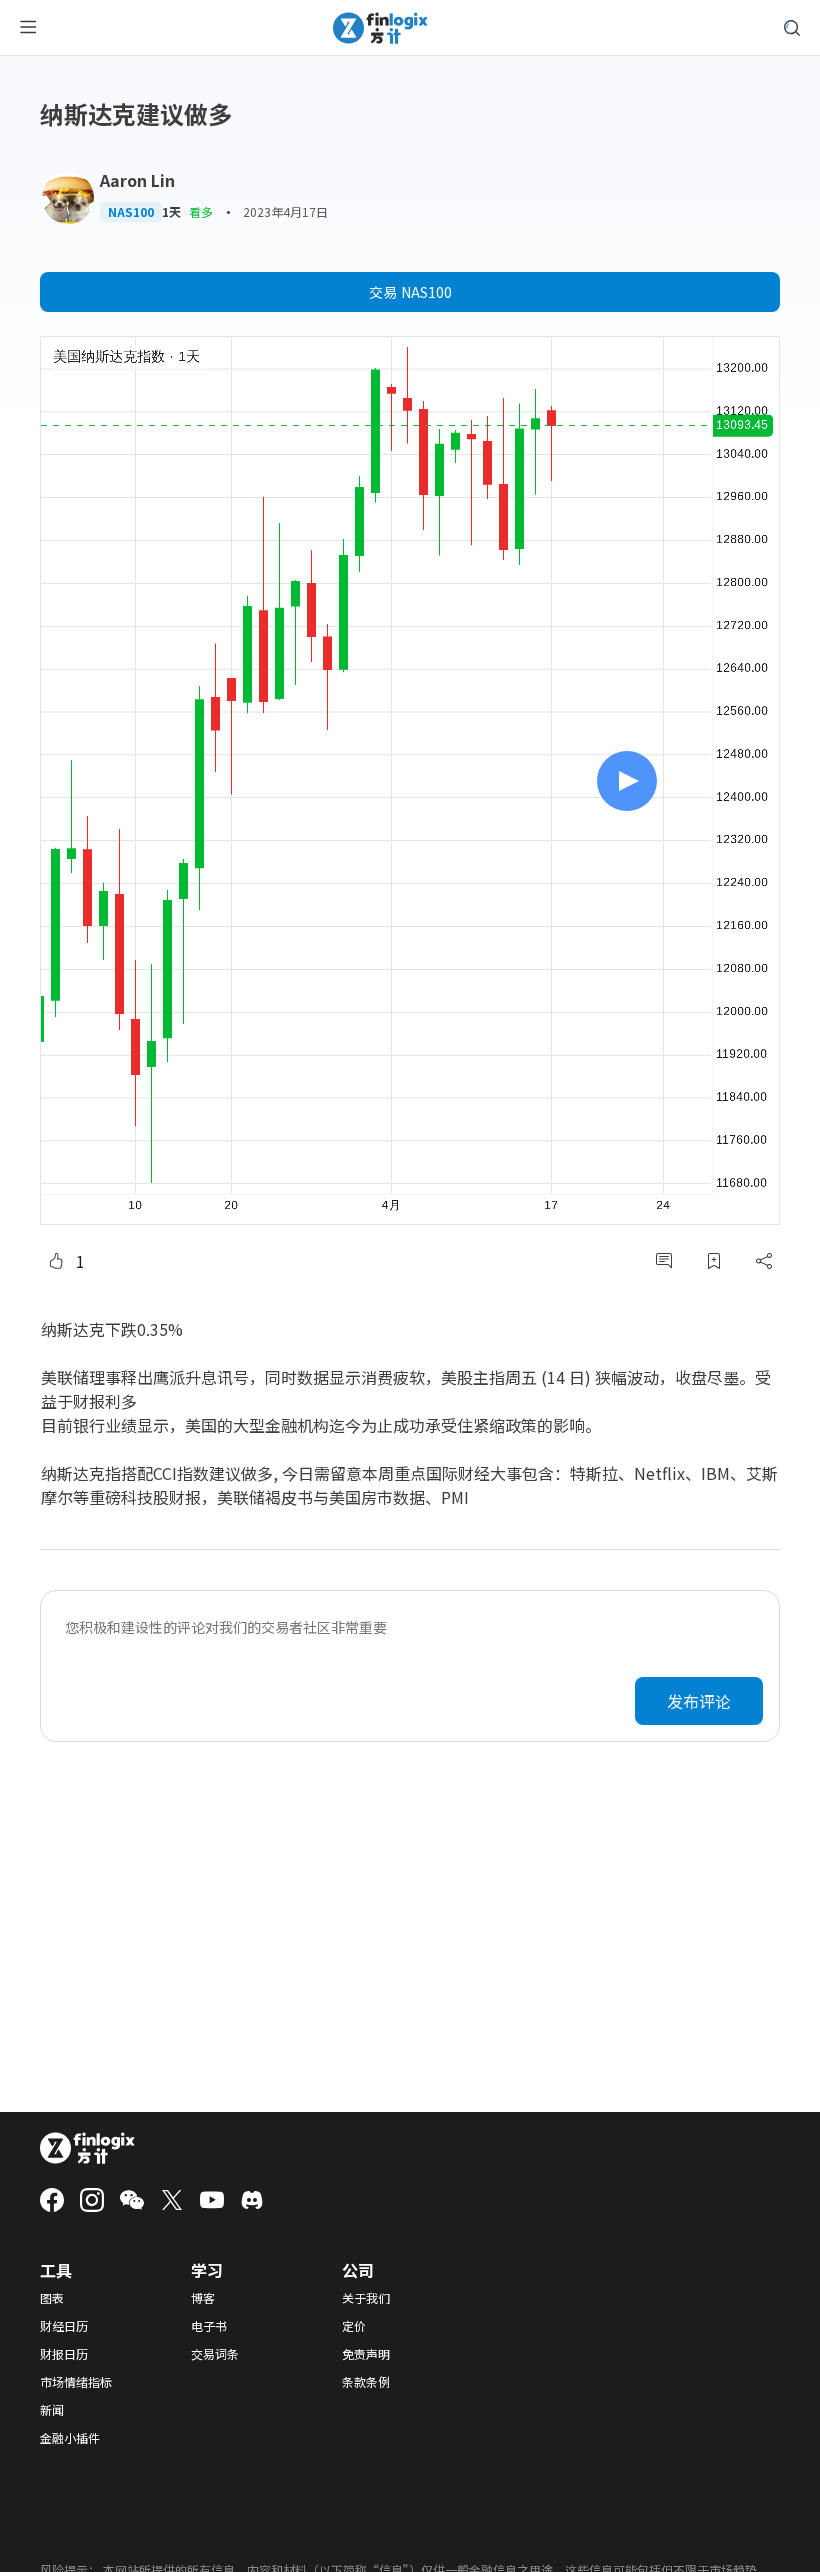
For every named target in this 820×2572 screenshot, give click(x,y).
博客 (203, 2298)
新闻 (52, 2410)
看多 (201, 211)
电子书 (209, 2326)
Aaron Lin (137, 180)
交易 (410, 292)
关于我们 (366, 2298)
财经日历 (64, 2326)
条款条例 (366, 2382)
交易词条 (215, 2354)
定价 (354, 2326)
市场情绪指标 (76, 2382)
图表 (52, 2298)
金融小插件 (70, 2438)
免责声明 (366, 2354)
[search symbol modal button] (792, 28)
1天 (171, 212)
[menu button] (28, 28)
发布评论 (699, 1701)
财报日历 (64, 2354)
